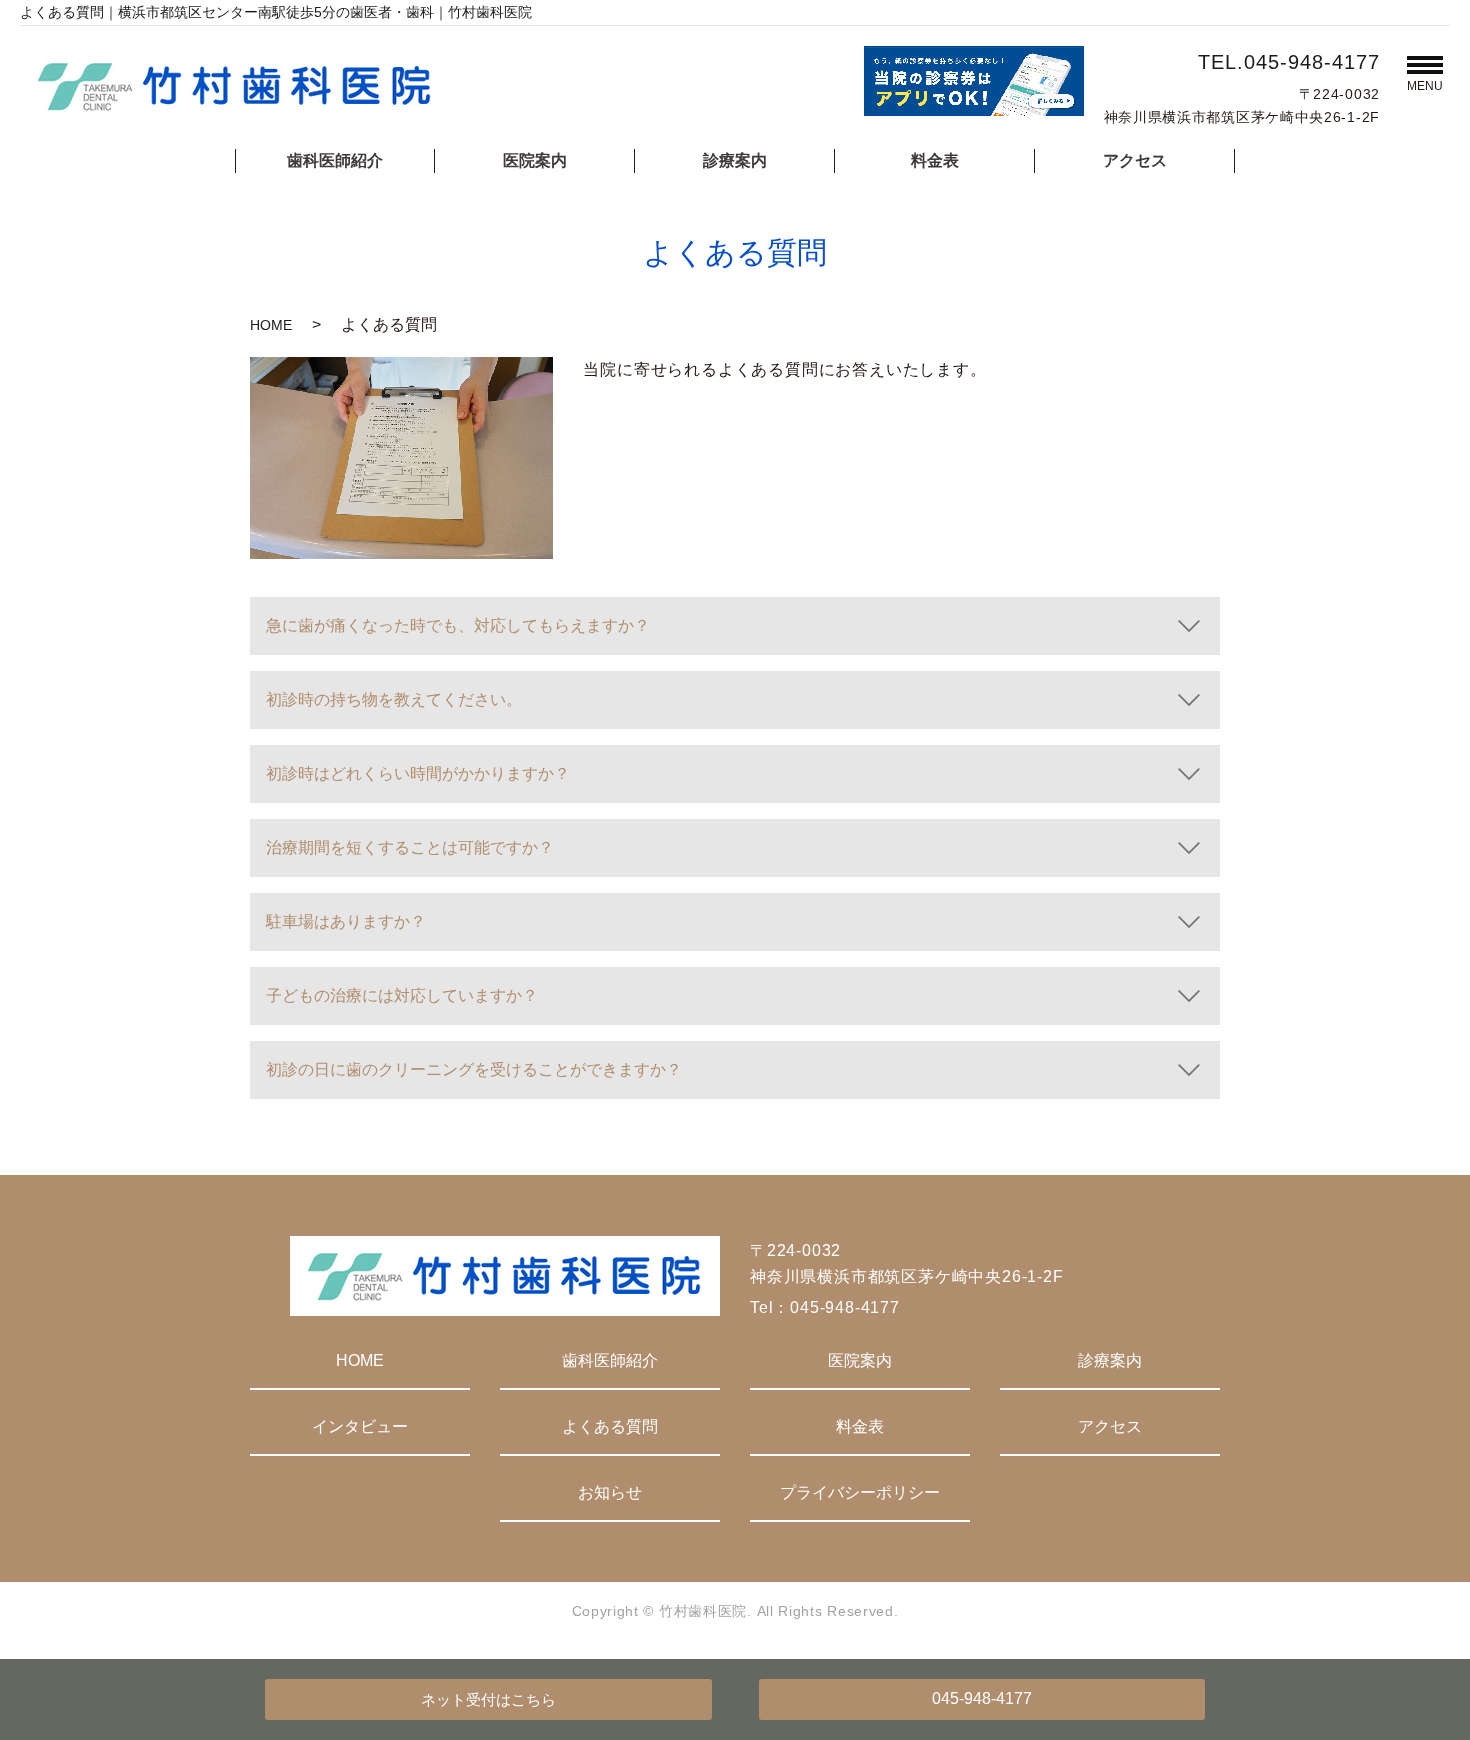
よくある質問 (610, 1426)
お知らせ (610, 1492)
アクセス (1135, 160)
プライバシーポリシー (860, 1492)
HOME (271, 325)
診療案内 (735, 160)
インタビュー (360, 1426)
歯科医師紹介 (335, 160)
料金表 (935, 160)
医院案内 (535, 160)
